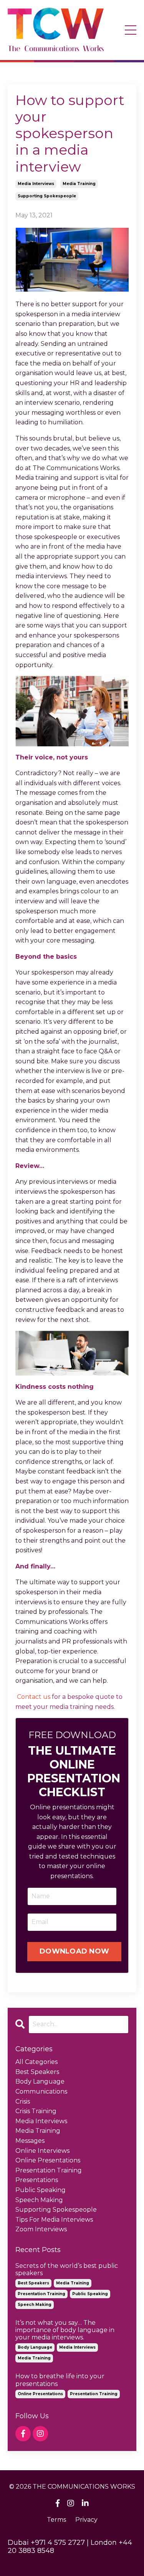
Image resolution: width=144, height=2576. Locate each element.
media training (79, 184)
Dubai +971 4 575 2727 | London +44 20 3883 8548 (70, 2547)
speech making (39, 2200)
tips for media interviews (54, 2220)
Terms (56, 2520)
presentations (37, 2180)
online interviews (42, 2151)
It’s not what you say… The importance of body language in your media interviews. (65, 2330)
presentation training (49, 2170)
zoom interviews (41, 2229)
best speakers (37, 2072)
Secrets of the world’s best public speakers (67, 2269)
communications (41, 2091)
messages (30, 2141)
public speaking (41, 2190)
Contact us (34, 1697)
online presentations (48, 2160)
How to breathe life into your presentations (60, 2380)
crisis (23, 2101)
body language (40, 2081)
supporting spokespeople (47, 196)
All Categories (36, 2062)
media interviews (36, 184)
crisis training (36, 2111)
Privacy (86, 2520)
